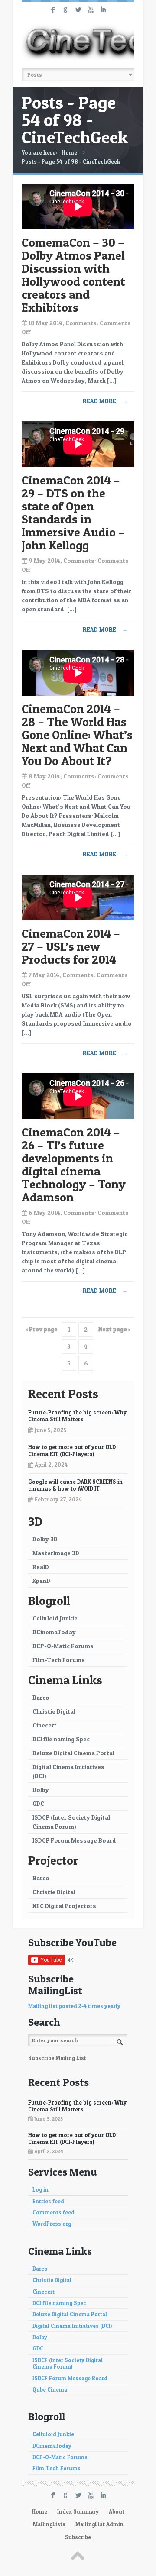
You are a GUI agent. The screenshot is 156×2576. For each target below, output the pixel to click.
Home (69, 152)
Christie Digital (54, 1711)
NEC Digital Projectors (64, 1906)
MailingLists (49, 2524)
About (117, 2512)
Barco (41, 1697)
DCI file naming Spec (61, 1739)
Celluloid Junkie (55, 1618)
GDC (38, 1803)
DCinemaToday (54, 1632)
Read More (105, 401)
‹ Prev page (42, 1329)
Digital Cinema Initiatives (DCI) (68, 1771)
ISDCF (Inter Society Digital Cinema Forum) (71, 1822)
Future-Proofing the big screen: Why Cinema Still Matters (77, 1416)
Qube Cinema (50, 2390)
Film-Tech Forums (59, 1660)
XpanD (41, 1580)
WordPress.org (52, 2224)
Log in (41, 2190)
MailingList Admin (99, 2524)
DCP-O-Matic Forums (63, 1646)
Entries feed (48, 2201)
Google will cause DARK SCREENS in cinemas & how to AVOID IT (75, 1485)
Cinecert (45, 1725)
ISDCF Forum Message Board (74, 1840)
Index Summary (78, 2512)
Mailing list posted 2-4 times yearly (74, 2006)
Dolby (41, 1790)
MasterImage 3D (56, 1553)
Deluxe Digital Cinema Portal (73, 1753)
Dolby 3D (45, 1539)
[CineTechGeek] (78, 42)
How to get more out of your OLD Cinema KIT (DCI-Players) (72, 1450)
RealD (41, 1567)
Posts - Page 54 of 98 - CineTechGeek (71, 161)
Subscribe (78, 2537)
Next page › (114, 1329)
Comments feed (54, 2213)
